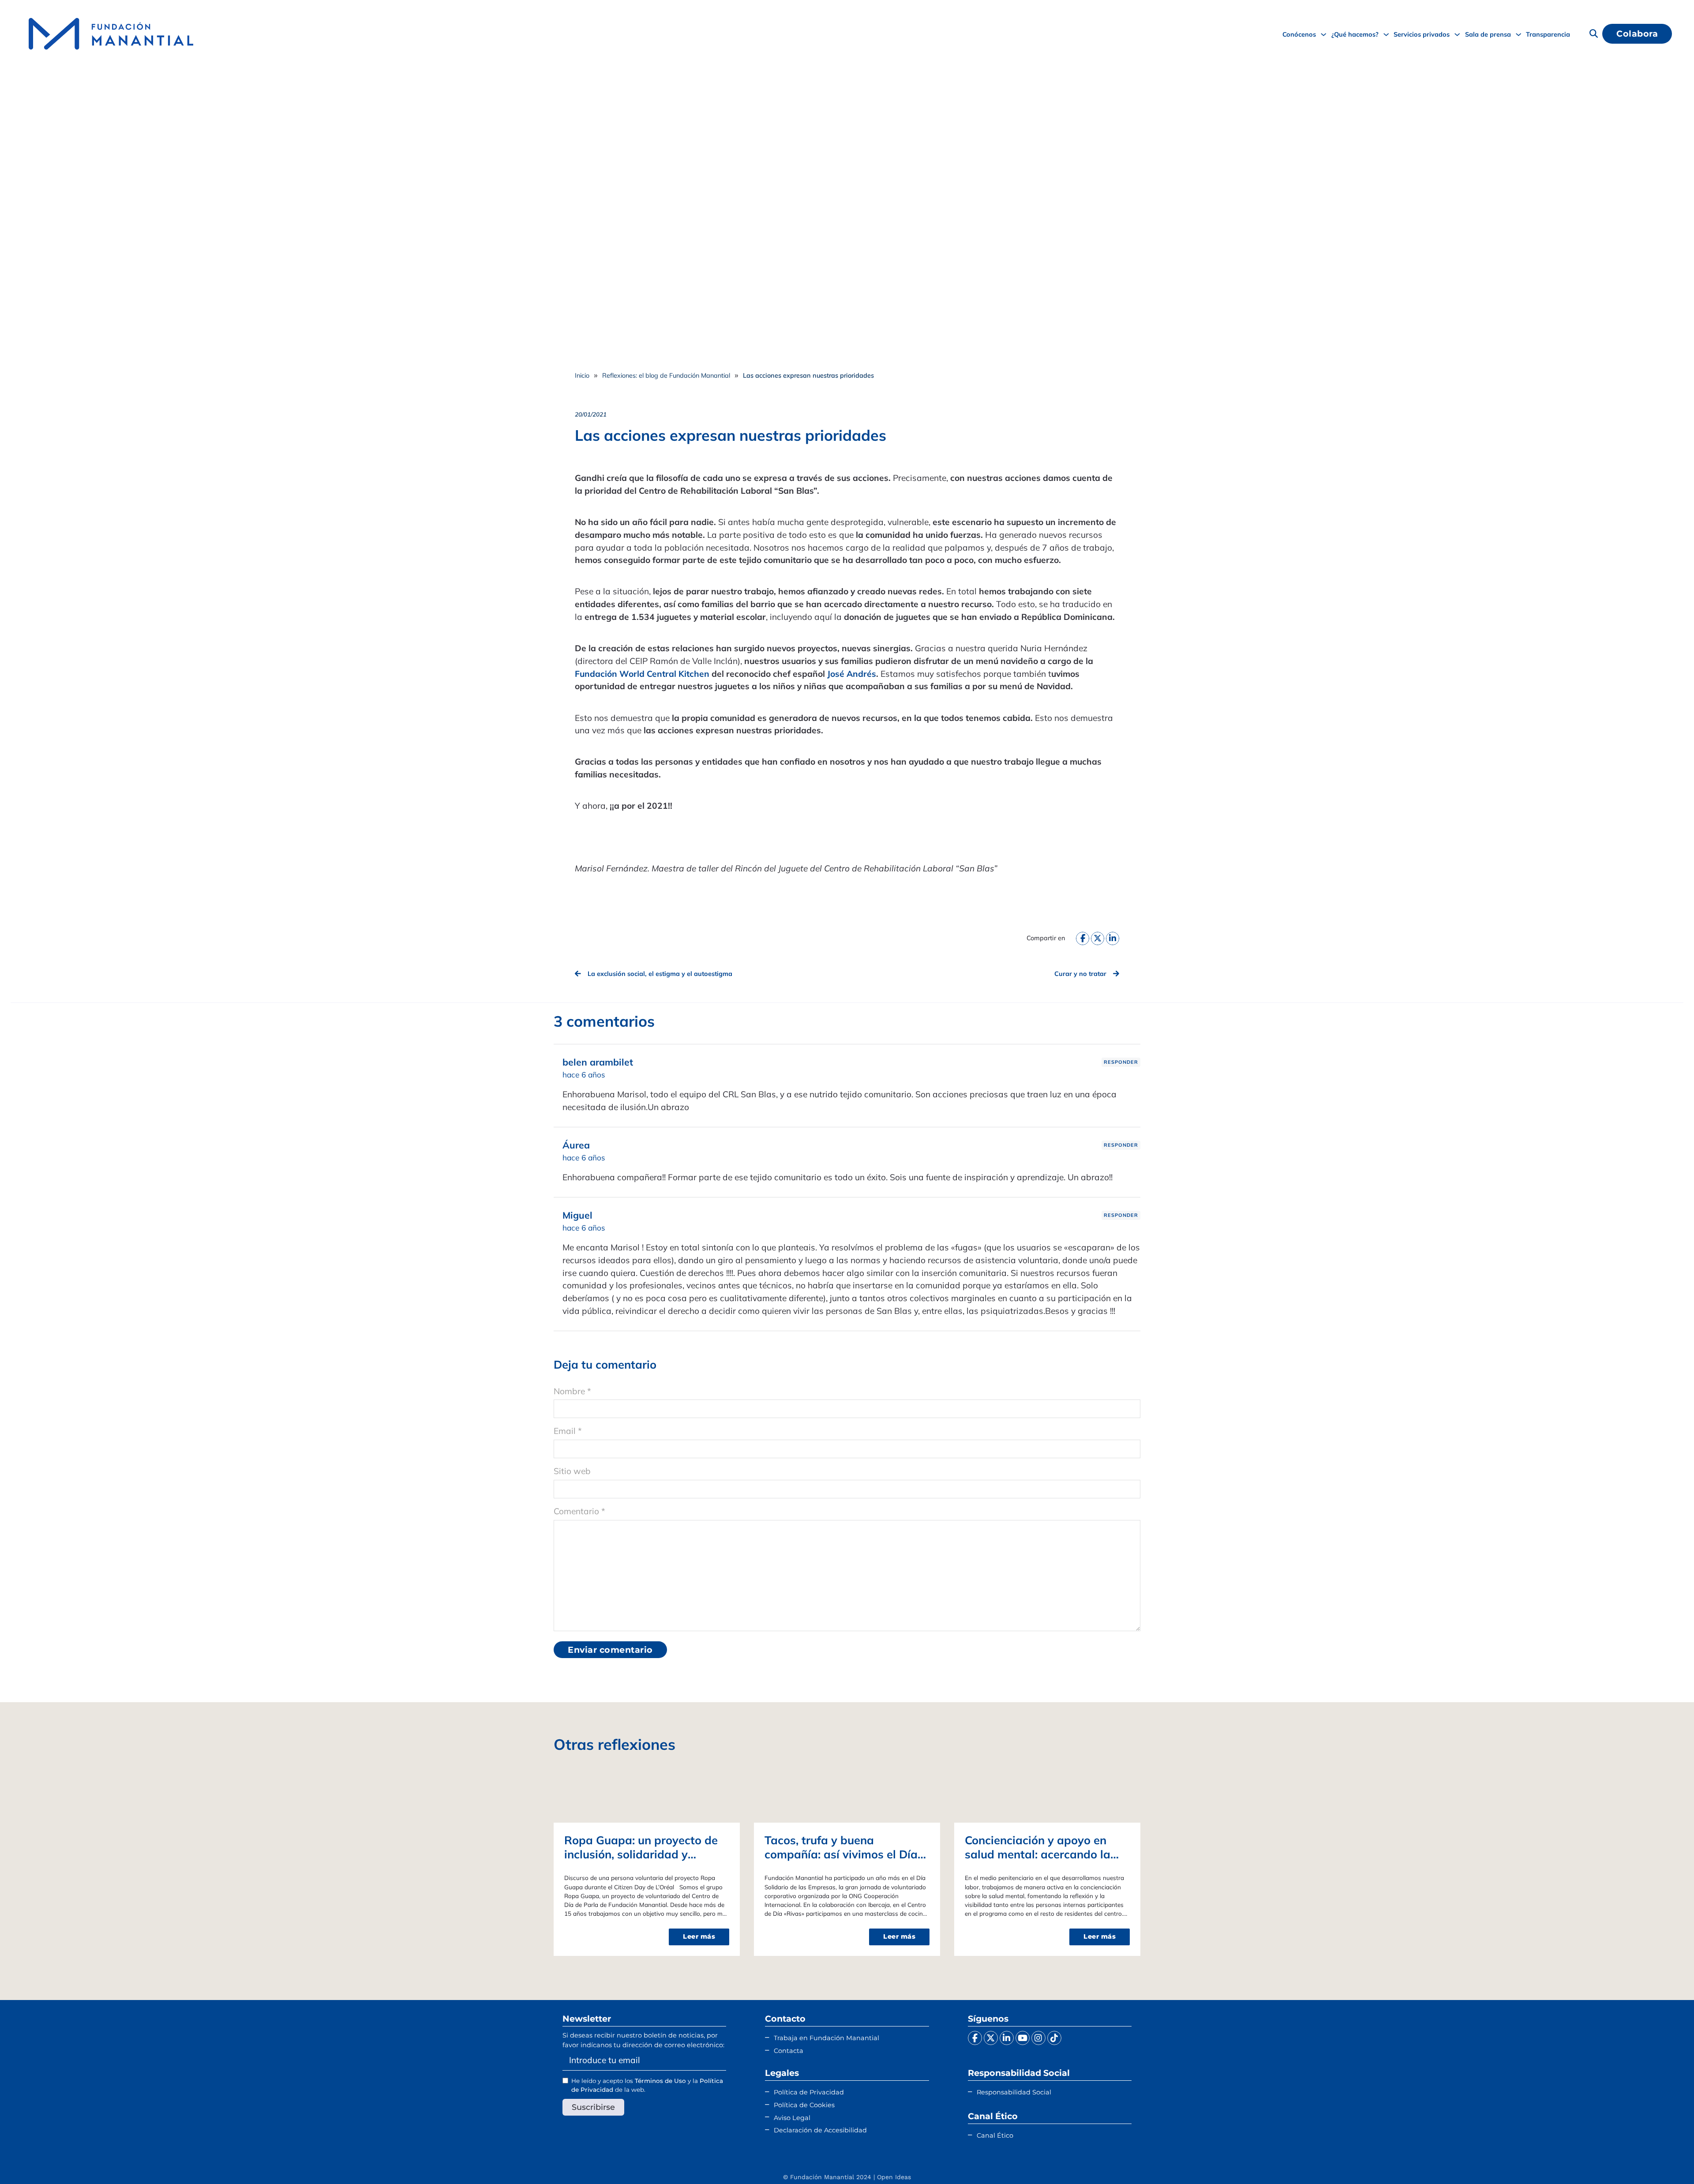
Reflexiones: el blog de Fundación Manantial (666, 375)
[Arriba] (1665, 2160)
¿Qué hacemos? (1355, 34)
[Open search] (1594, 34)
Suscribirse (593, 2107)
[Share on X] (1098, 938)
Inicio (582, 375)
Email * (568, 1431)
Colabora (1637, 34)
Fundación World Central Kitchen (642, 674)
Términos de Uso (660, 2081)
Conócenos (1299, 34)
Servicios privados (1422, 34)
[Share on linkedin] (1113, 938)
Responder (1121, 1062)
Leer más (699, 1936)
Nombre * (572, 1391)
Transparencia (1548, 34)
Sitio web (572, 1471)
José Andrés (852, 674)
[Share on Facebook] (1083, 938)
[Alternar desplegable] (1323, 34)
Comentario (579, 1511)
